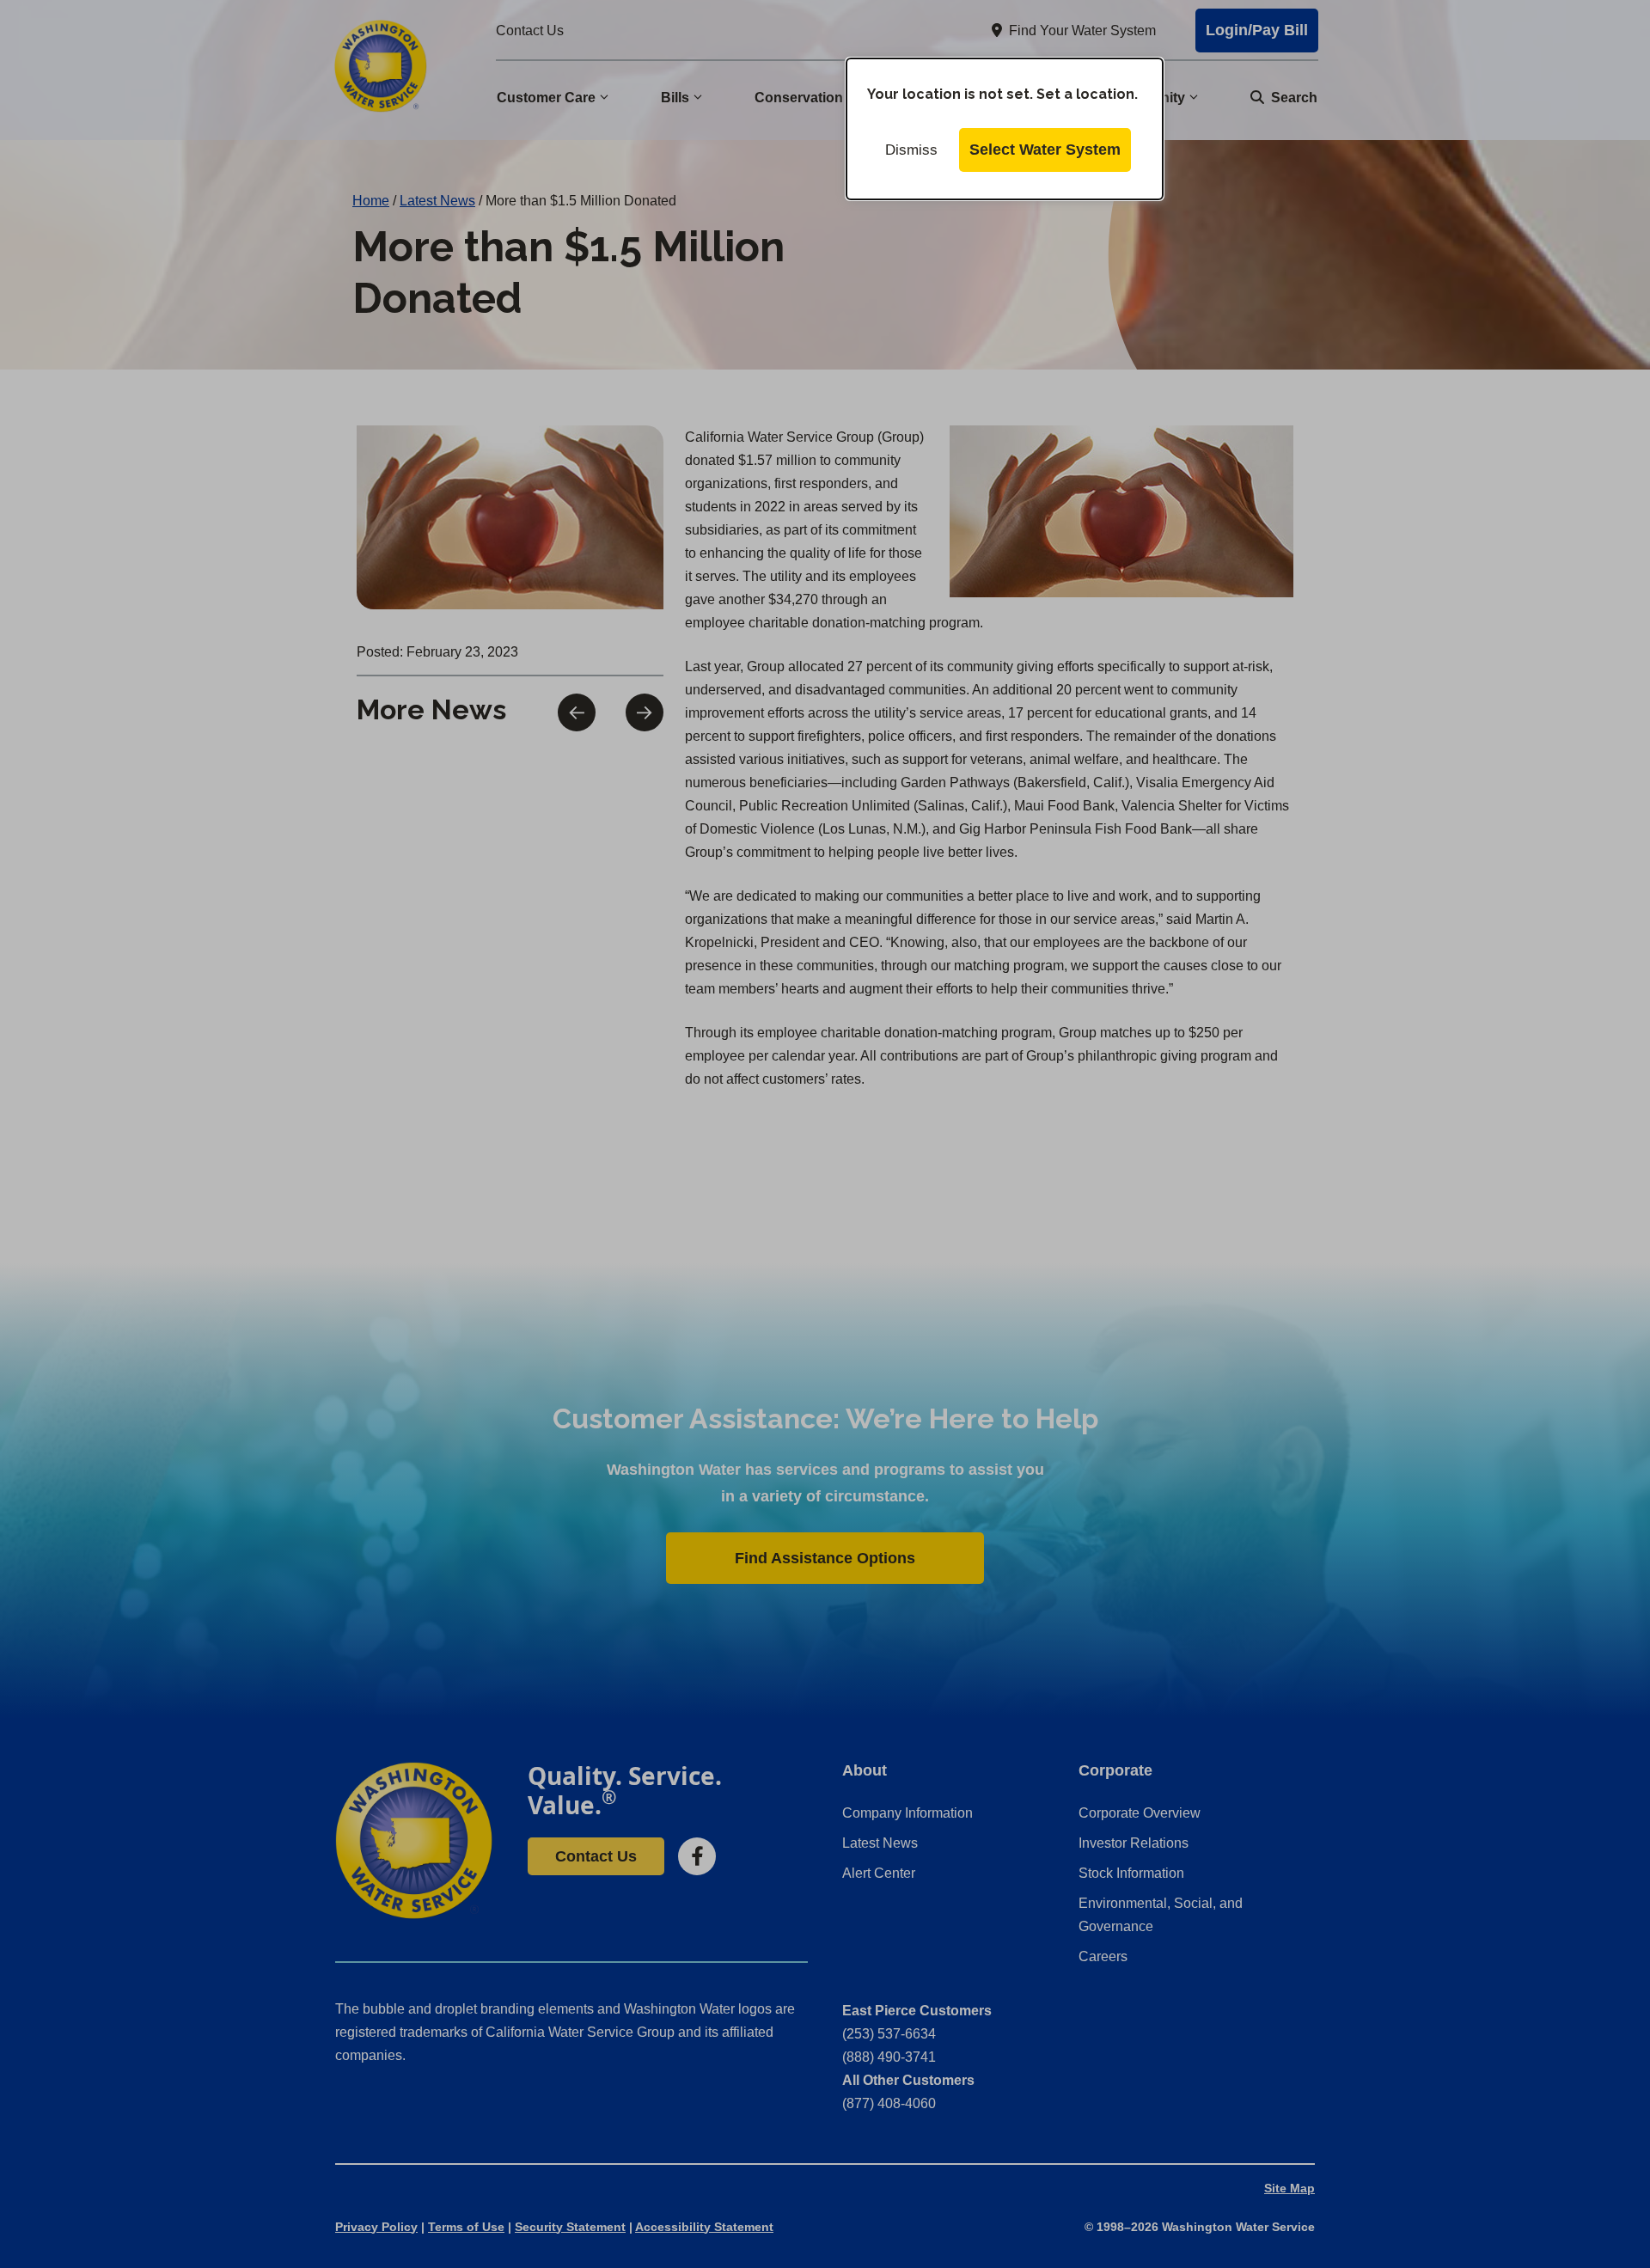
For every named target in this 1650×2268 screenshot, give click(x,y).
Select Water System (1045, 150)
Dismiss (911, 150)
